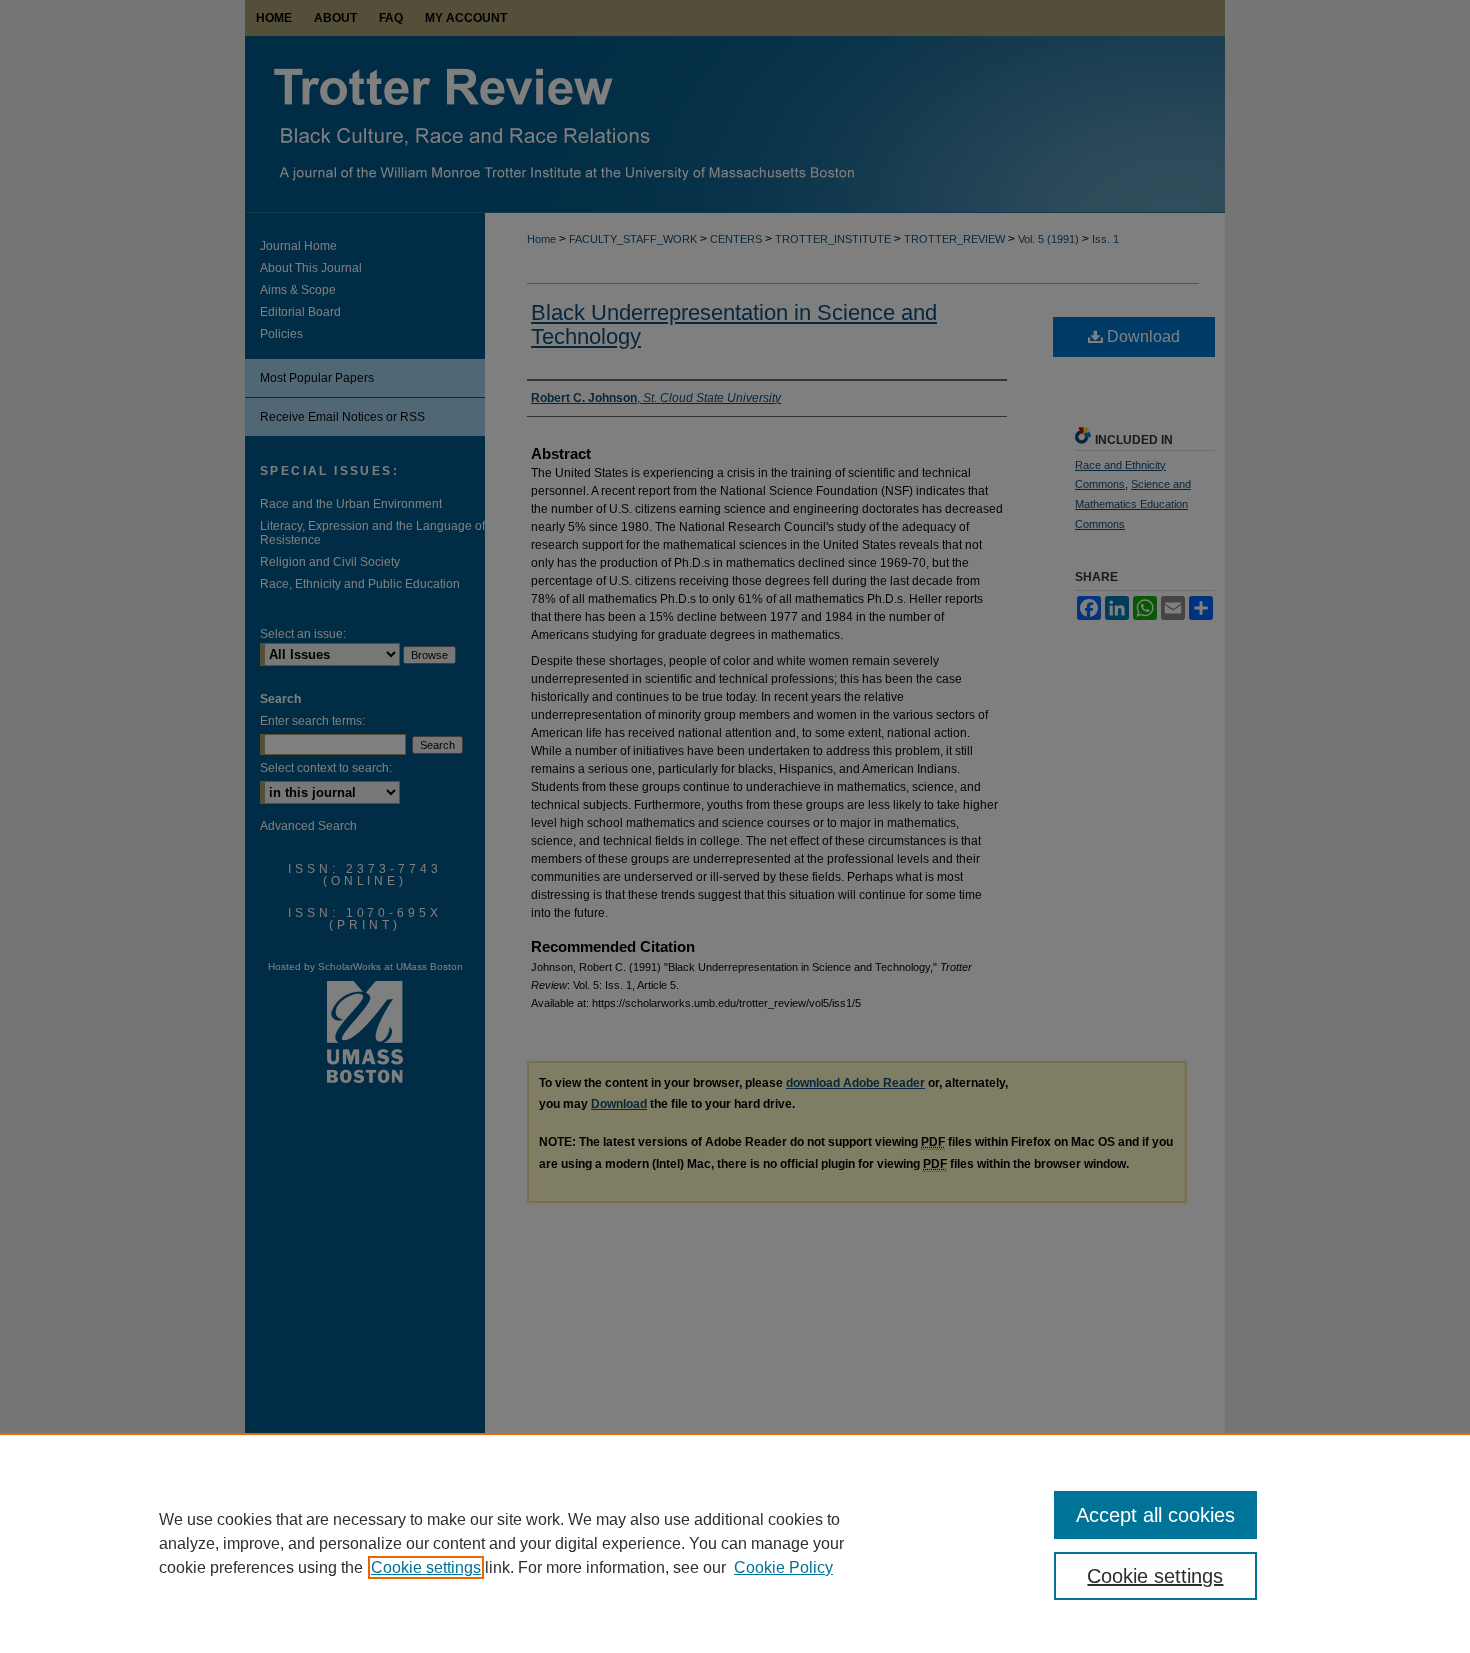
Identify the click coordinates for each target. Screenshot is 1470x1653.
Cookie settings (426, 1567)
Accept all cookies (1155, 1515)
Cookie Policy (783, 1567)
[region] (735, 1543)
